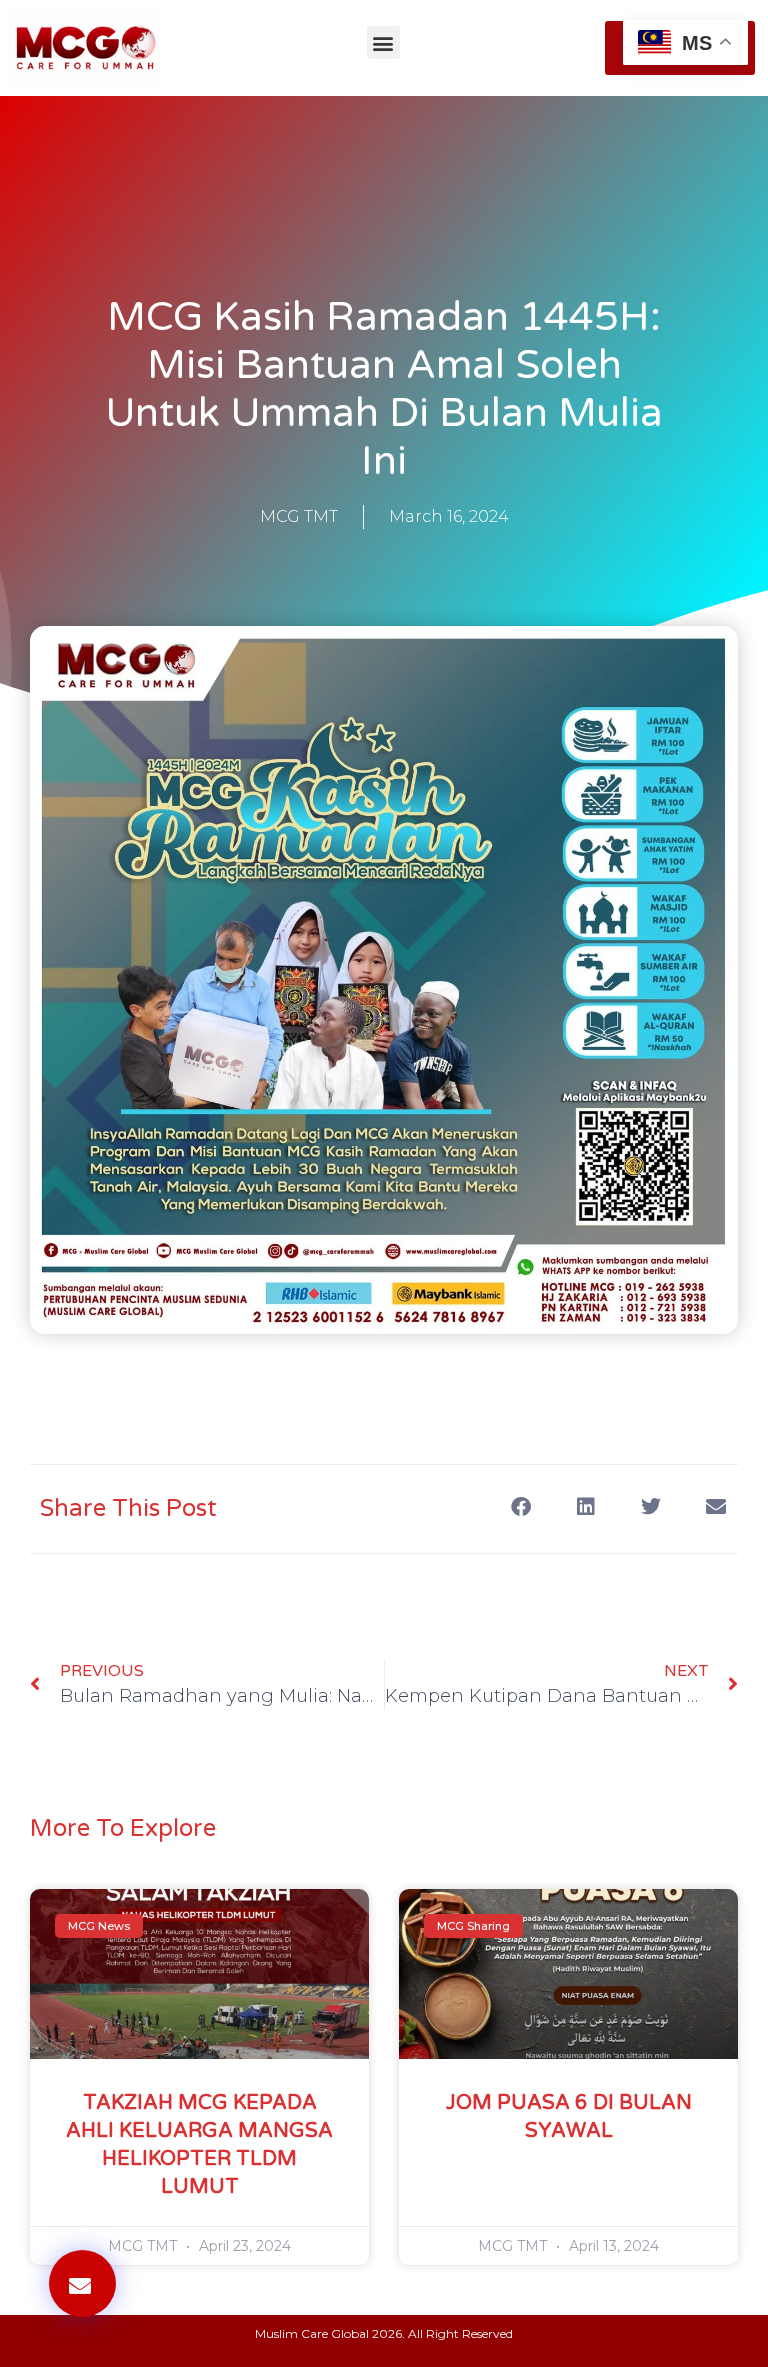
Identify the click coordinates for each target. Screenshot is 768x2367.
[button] (383, 42)
